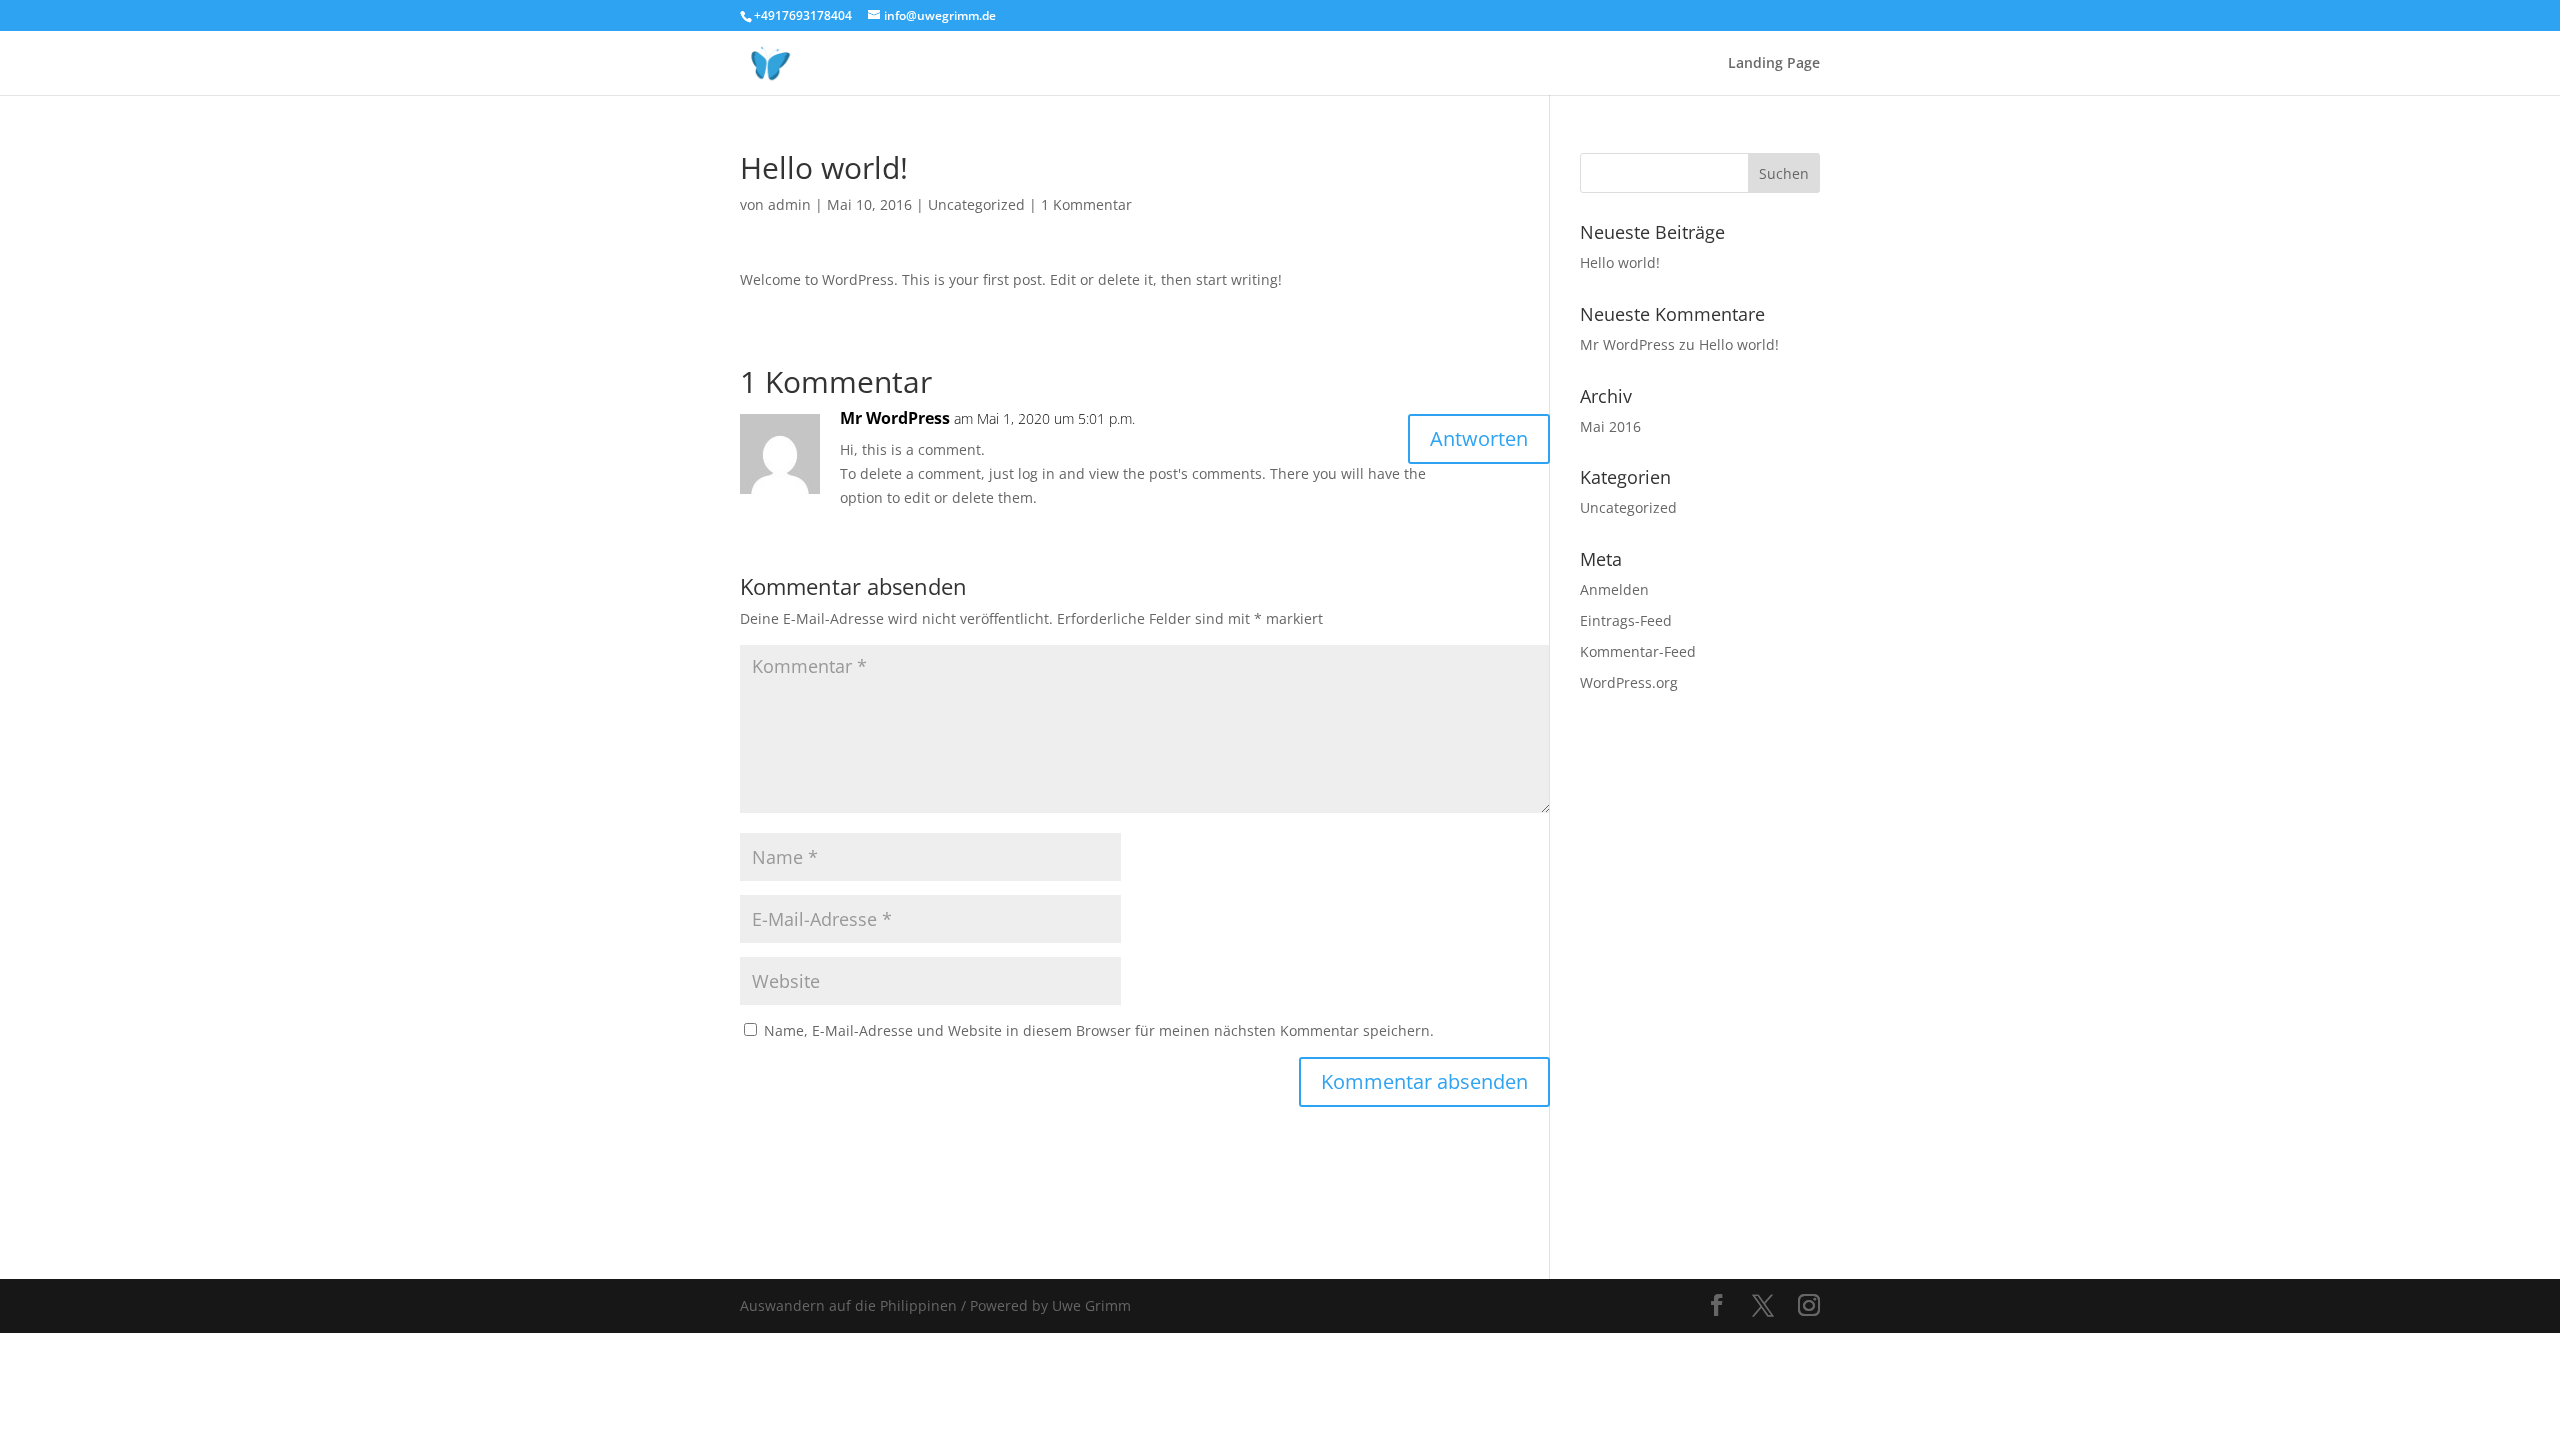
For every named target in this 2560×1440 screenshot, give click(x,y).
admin (789, 204)
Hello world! (1620, 262)
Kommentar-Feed (1638, 651)
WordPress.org (1629, 682)
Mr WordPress (895, 418)
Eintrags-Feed (1626, 620)
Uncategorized (976, 204)
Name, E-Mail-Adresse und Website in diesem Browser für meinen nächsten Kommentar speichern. (1099, 1030)
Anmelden (1614, 589)
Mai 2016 (1610, 426)
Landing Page (1774, 64)
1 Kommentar (1086, 204)
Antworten (1479, 438)
